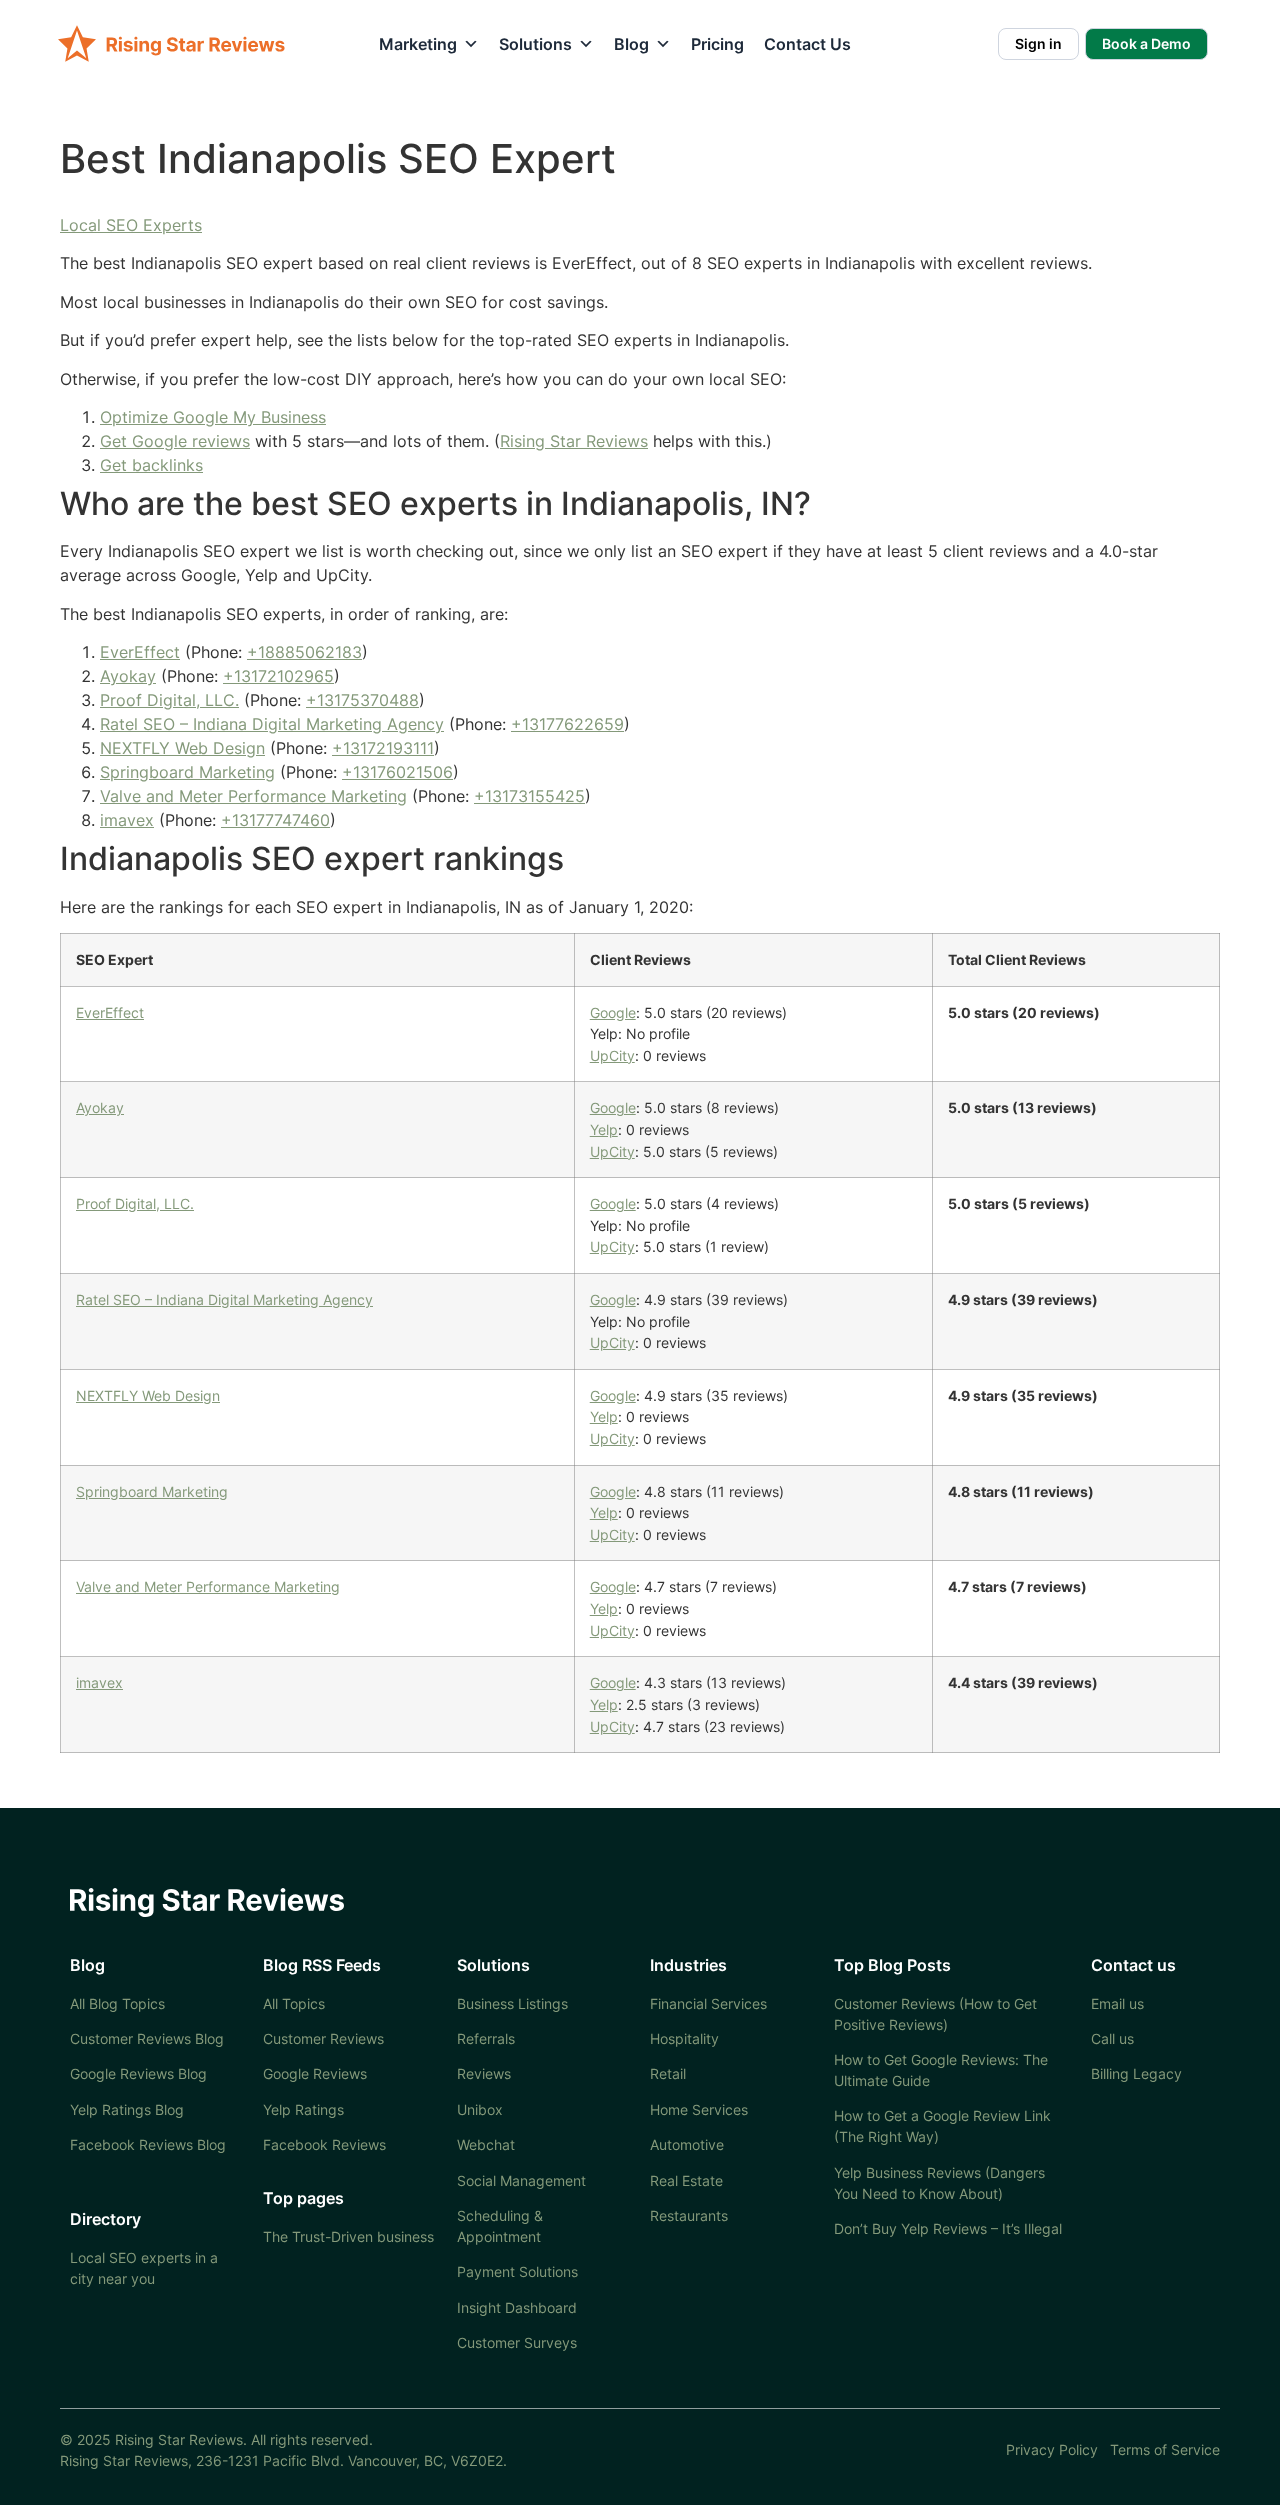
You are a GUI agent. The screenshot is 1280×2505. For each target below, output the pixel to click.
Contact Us (807, 44)
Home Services (699, 2109)
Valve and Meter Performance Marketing (253, 796)
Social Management (521, 2180)
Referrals (486, 2038)
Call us (1112, 2038)
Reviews (484, 2073)
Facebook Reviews (324, 2144)
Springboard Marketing (187, 772)
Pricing (717, 44)
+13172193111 (383, 748)
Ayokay (128, 676)
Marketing (418, 44)
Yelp (604, 1129)
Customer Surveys (517, 2342)
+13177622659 (567, 724)
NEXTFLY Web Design (182, 748)
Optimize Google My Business (213, 417)
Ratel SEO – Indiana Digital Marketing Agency (272, 724)
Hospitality (684, 2038)
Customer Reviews (323, 2038)
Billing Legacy (1136, 2073)
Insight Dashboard (517, 2307)
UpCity (612, 1055)
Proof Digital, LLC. (169, 700)
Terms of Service (1165, 2449)
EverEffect (140, 652)
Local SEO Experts (131, 225)
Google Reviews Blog (138, 2073)
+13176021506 (397, 772)
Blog (631, 44)
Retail (668, 2073)
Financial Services (708, 2003)
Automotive (687, 2144)
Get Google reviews (175, 441)
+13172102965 (278, 676)
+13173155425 (529, 796)
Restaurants (689, 2215)
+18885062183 (304, 652)
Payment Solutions (517, 2271)
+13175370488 (362, 700)
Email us (1117, 2003)
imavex (127, 820)
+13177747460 (275, 820)
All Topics (294, 2003)
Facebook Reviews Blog (148, 2144)
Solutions (535, 44)
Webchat (486, 2144)
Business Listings (512, 2003)
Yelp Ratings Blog (127, 2109)
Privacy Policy (1052, 2449)
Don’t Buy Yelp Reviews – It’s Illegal (948, 2228)
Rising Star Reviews (574, 441)
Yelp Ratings (303, 2109)
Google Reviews (315, 2073)
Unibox (480, 2109)
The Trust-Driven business (348, 2236)
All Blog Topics (117, 2003)
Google (613, 1012)
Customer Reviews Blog (147, 2038)
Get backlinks (151, 465)
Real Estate (686, 2180)
